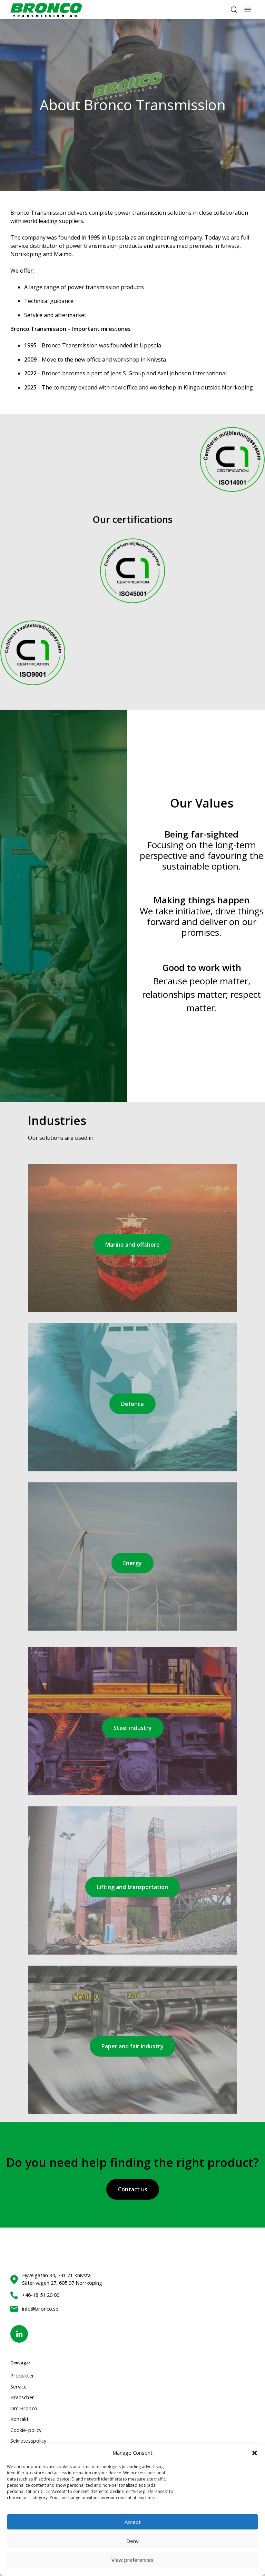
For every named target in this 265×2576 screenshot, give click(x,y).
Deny (132, 2541)
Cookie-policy (26, 2430)
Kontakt (20, 2419)
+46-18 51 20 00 (41, 2295)
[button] (255, 2453)
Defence (132, 1404)
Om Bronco (24, 2408)
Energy (132, 1563)
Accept (133, 2522)
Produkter (22, 2375)
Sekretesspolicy (28, 2441)
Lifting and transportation (132, 1887)
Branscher (22, 2397)
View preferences (132, 2560)
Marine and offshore (132, 1245)
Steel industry (133, 1728)
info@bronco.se (40, 2309)
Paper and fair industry (132, 2046)
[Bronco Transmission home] (46, 9)
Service (19, 2386)
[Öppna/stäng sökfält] (234, 10)
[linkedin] (19, 2334)
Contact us (133, 2189)
